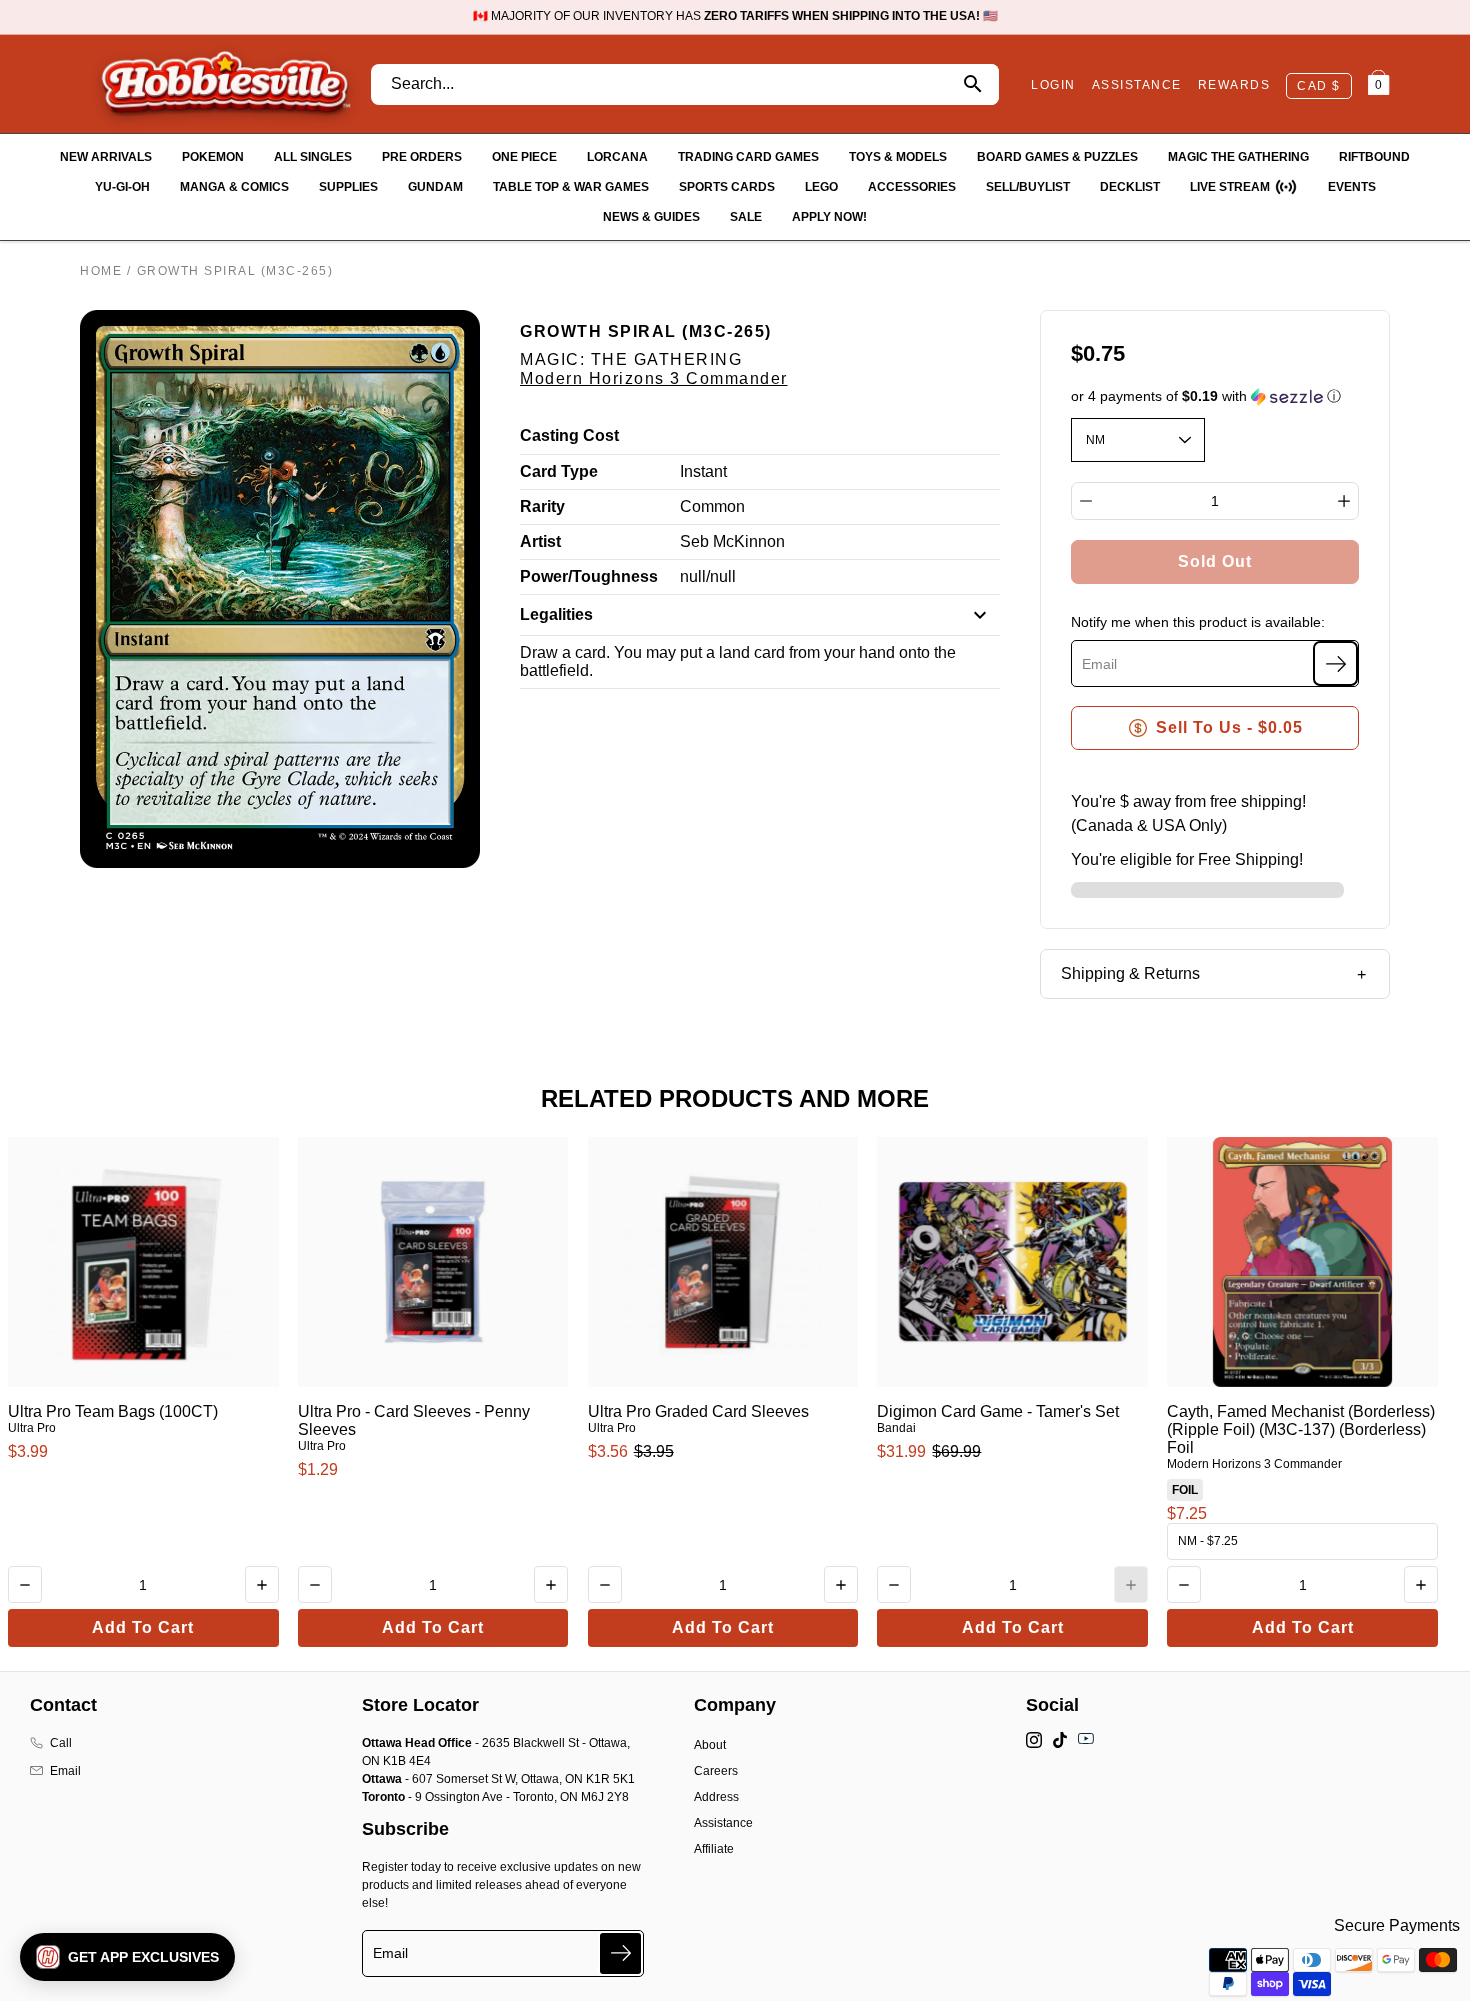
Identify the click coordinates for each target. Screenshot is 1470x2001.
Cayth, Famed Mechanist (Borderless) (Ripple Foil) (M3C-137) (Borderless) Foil (1301, 1429)
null (693, 576)
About (710, 1745)
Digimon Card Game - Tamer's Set (998, 1411)
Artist (540, 541)
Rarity (542, 506)
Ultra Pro (32, 1428)
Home (101, 271)
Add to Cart (143, 1627)
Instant (703, 471)
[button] (1215, 396)
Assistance (723, 1823)
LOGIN (1053, 85)
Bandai (896, 1428)
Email (65, 1771)
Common (712, 506)
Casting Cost (569, 435)
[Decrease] (1086, 501)
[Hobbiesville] (225, 84)
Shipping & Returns (1130, 973)
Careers (716, 1771)
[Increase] (1344, 501)
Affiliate (714, 1849)
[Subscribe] (1335, 663)
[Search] (972, 84)
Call (61, 1743)
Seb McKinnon (732, 541)
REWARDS (1234, 85)
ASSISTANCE (1137, 85)
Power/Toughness (589, 576)
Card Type (559, 471)
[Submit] (620, 1953)
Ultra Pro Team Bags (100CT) (113, 1411)
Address (716, 1797)
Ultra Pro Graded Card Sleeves (698, 1411)
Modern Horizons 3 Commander (654, 378)
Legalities (556, 614)
